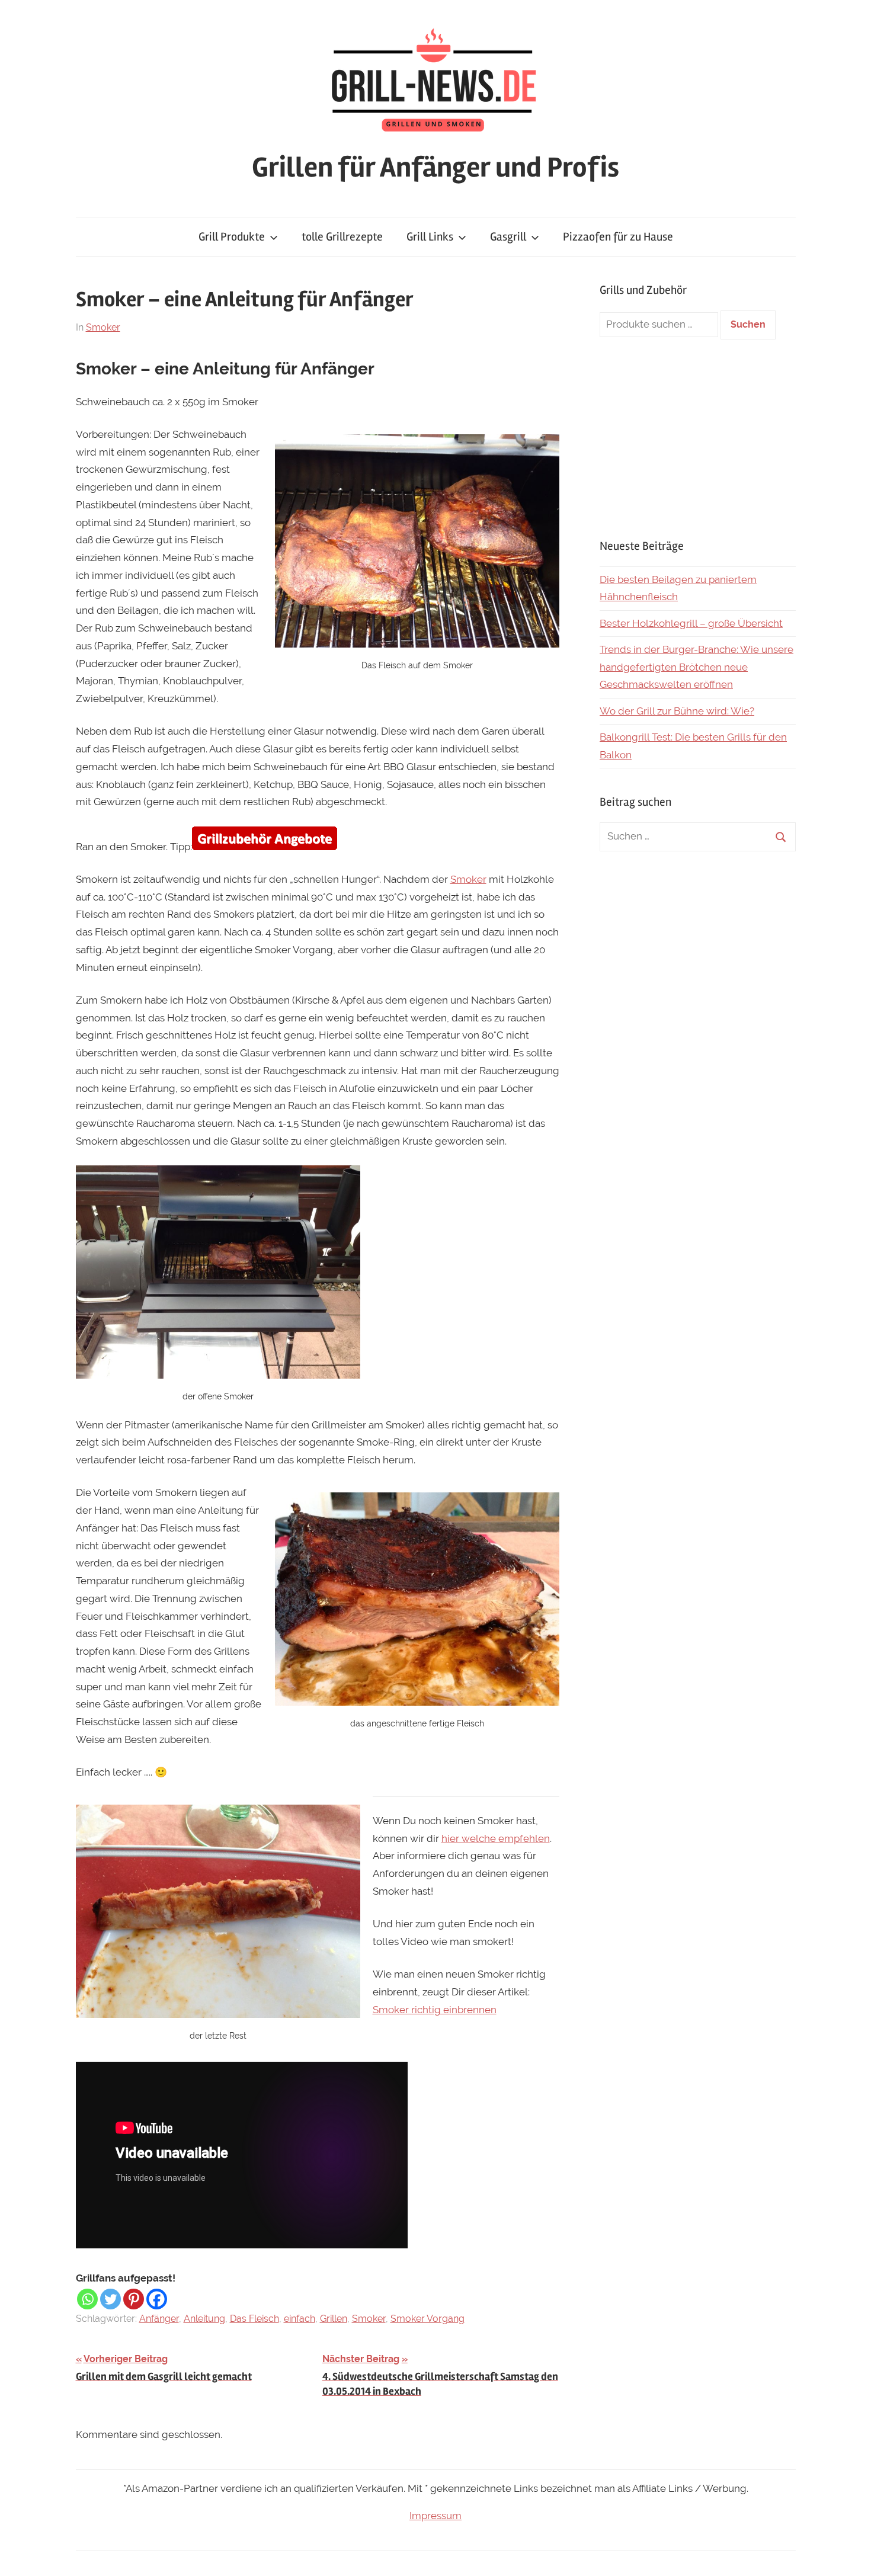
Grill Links (430, 237)
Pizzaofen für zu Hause (618, 237)
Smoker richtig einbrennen (435, 2010)
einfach (300, 2319)
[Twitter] (111, 2299)
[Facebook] (157, 2299)
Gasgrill (508, 237)
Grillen (334, 2319)
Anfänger (159, 2319)
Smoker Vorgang (428, 2319)
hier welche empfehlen (496, 1838)
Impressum (435, 2516)
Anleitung (204, 2319)
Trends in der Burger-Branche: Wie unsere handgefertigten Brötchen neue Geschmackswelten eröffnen (697, 667)
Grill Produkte (232, 237)
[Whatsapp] (87, 2299)
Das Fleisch (254, 2319)
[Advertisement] (698, 438)
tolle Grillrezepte (342, 237)
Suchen (748, 324)
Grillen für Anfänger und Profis (435, 167)
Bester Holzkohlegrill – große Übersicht (691, 623)
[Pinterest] (134, 2299)
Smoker (103, 327)
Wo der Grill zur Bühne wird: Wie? (677, 711)
